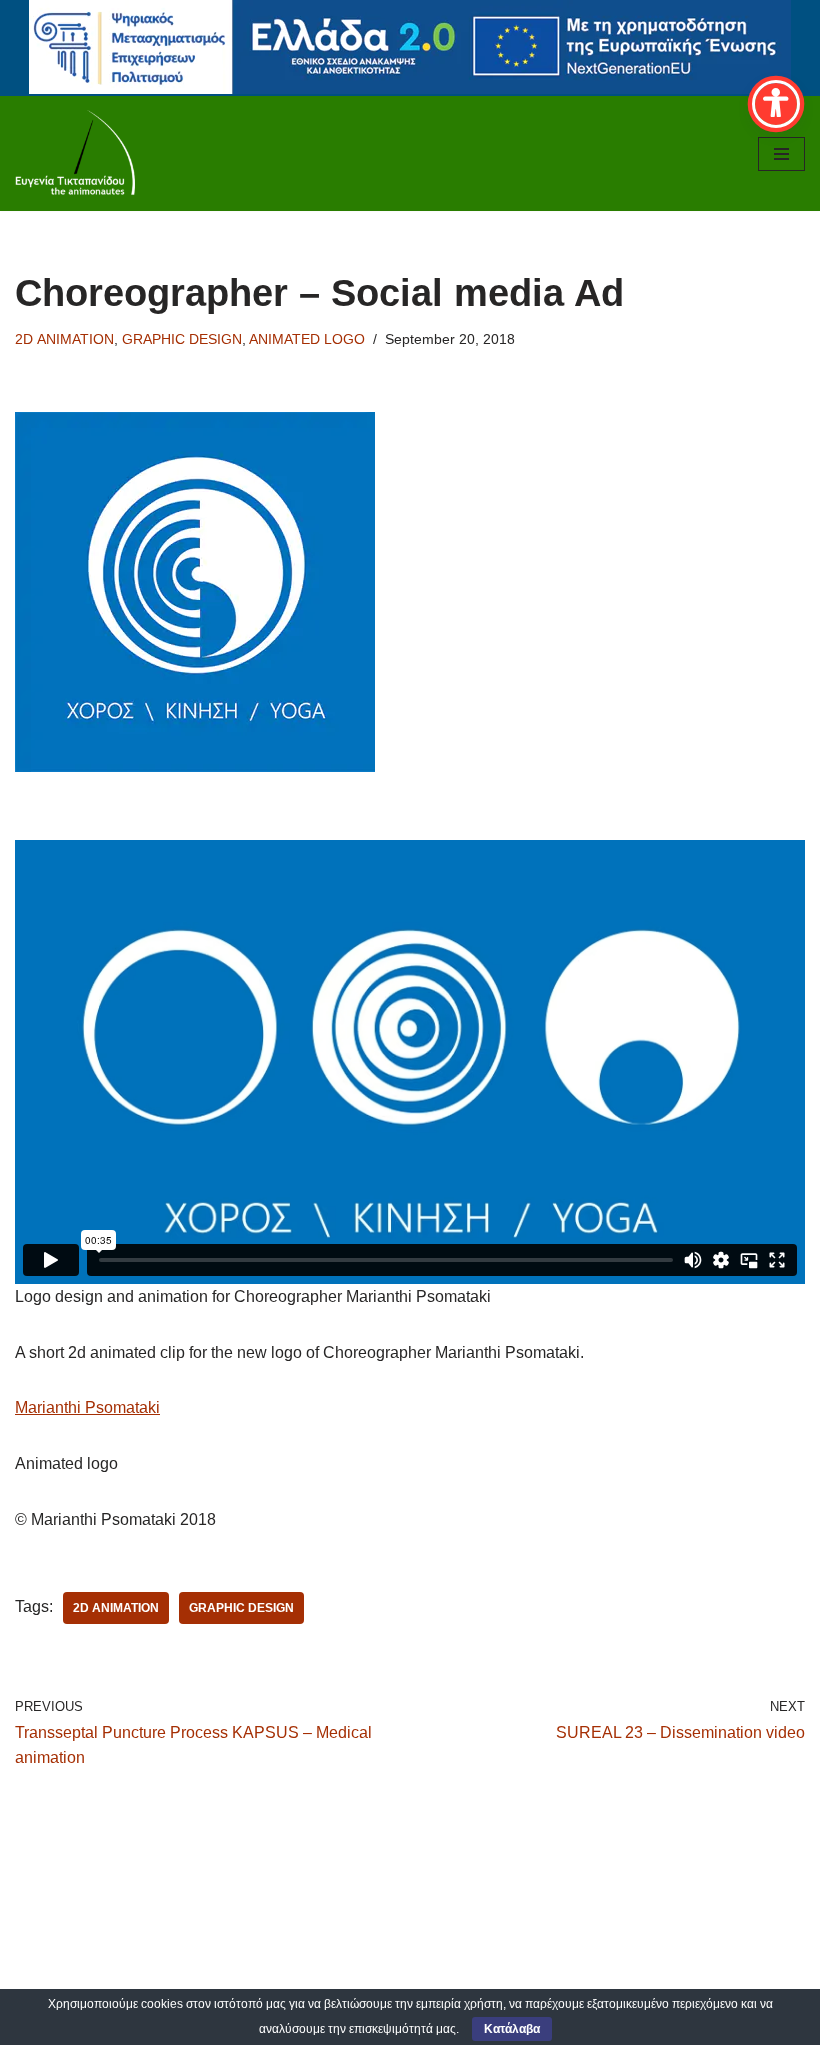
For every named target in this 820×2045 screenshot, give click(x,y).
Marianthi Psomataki (87, 1407)
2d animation (116, 1608)
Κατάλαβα (512, 2029)
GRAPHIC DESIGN (182, 339)
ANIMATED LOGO (307, 339)
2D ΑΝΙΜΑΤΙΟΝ (64, 339)
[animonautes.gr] (75, 153)
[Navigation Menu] (781, 154)
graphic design (241, 1608)
